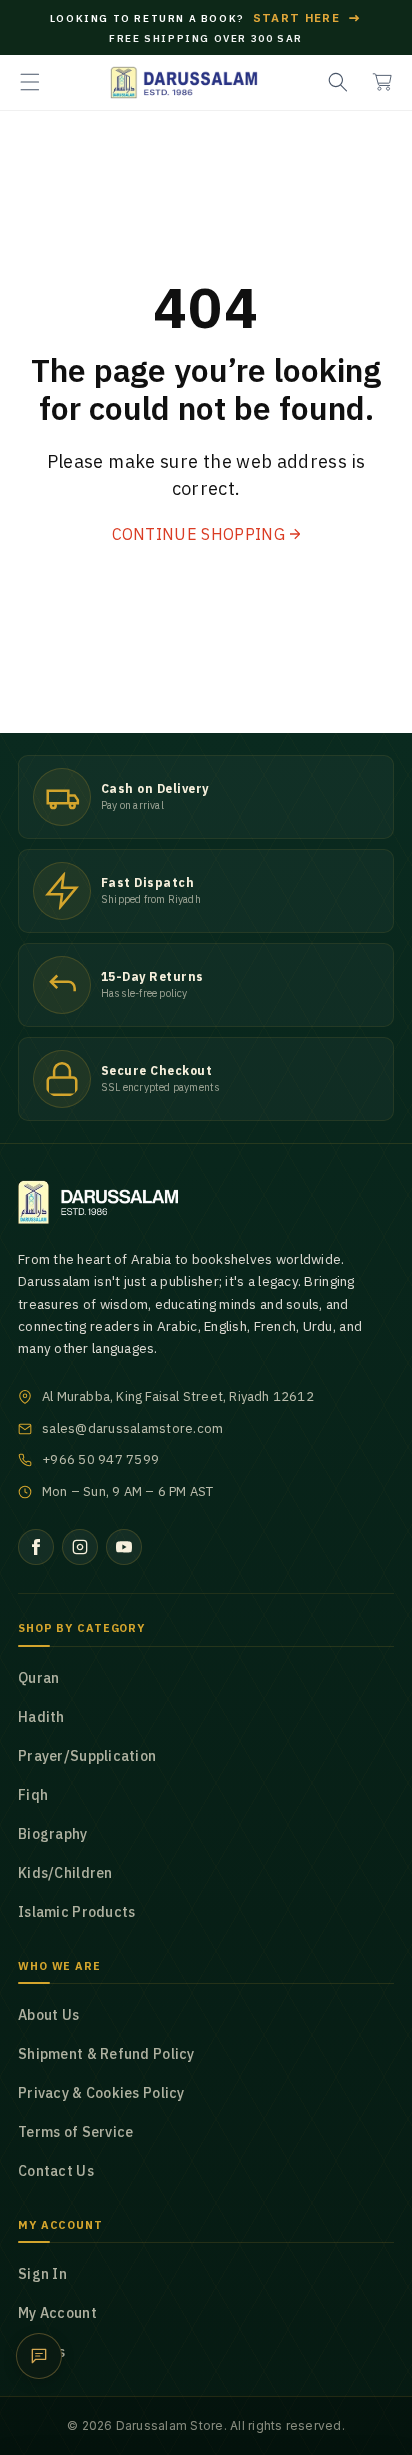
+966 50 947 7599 (100, 1459)
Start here (308, 18)
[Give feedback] (39, 2356)
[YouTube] (124, 1547)
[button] (30, 82)
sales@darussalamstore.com (133, 1428)
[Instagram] (80, 1547)
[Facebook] (36, 1547)
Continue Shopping (198, 534)
